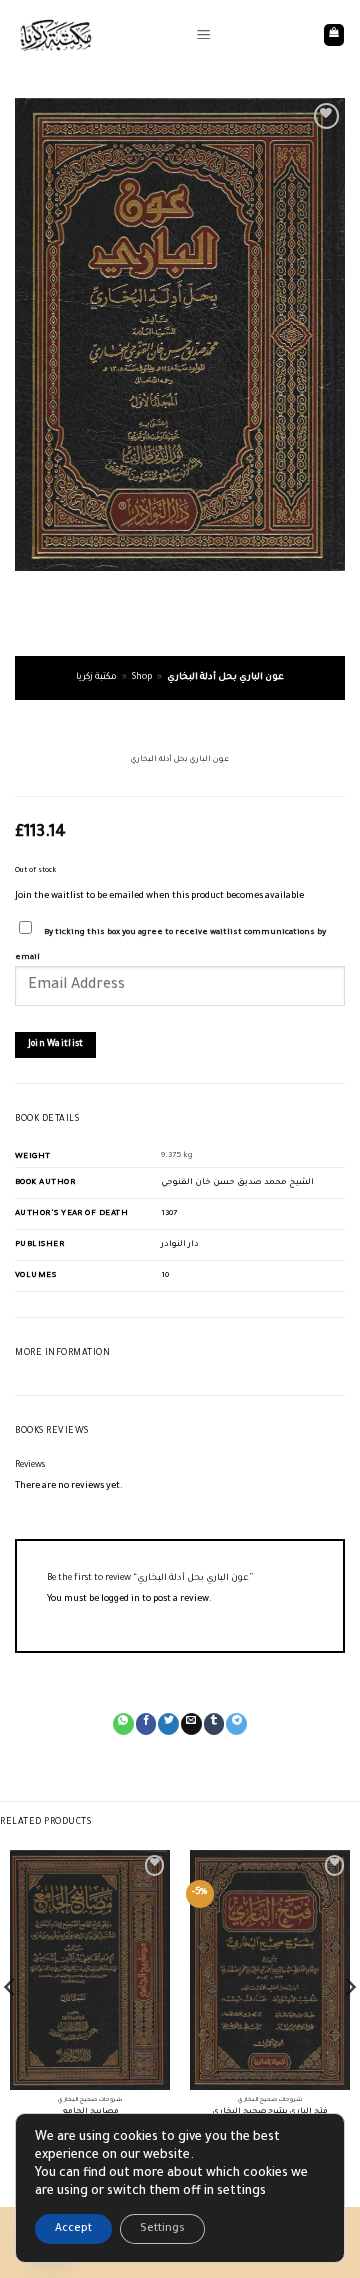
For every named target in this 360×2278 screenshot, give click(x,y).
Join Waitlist (56, 1044)
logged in (120, 1600)
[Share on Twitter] (168, 1724)
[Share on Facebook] (146, 1724)
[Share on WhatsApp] (123, 1724)
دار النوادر (180, 1244)
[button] (203, 35)
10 (165, 1275)
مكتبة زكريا (96, 678)
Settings (162, 2229)
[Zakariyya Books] (98, 35)
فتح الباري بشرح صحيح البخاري (270, 2111)
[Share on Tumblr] (214, 1724)
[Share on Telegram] (236, 1724)
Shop (142, 678)
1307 (169, 1213)
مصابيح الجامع (90, 2111)
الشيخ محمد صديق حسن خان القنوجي (237, 1182)
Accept (73, 2229)
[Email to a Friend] (191, 1724)
